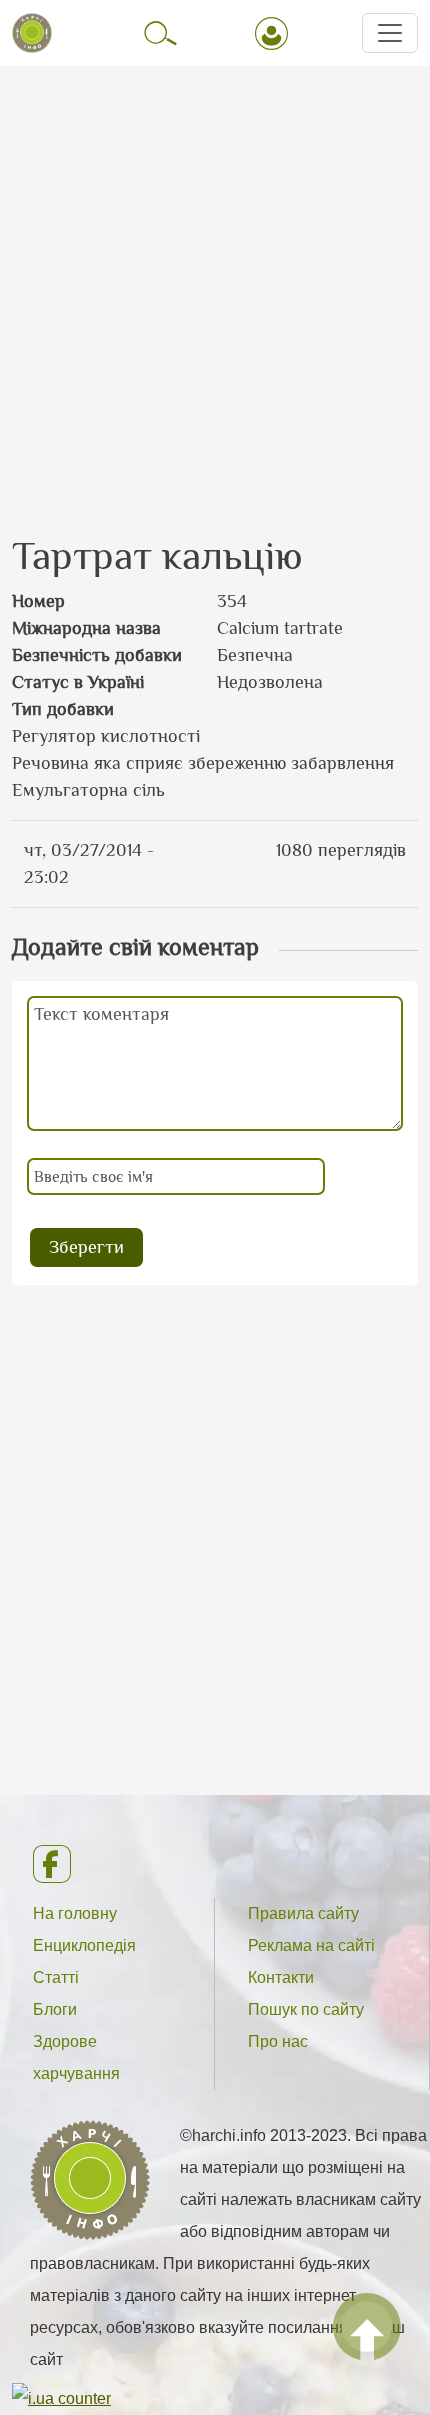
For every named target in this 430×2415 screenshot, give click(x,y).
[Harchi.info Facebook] (214, 1864)
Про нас (278, 2041)
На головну (75, 1913)
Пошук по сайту (306, 2009)
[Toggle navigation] (390, 33)
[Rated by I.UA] (61, 2397)
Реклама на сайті (311, 1945)
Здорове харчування (76, 2057)
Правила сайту (303, 1913)
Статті (56, 1977)
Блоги (55, 2009)
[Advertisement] (215, 282)
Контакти (281, 1977)
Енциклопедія (84, 1945)
